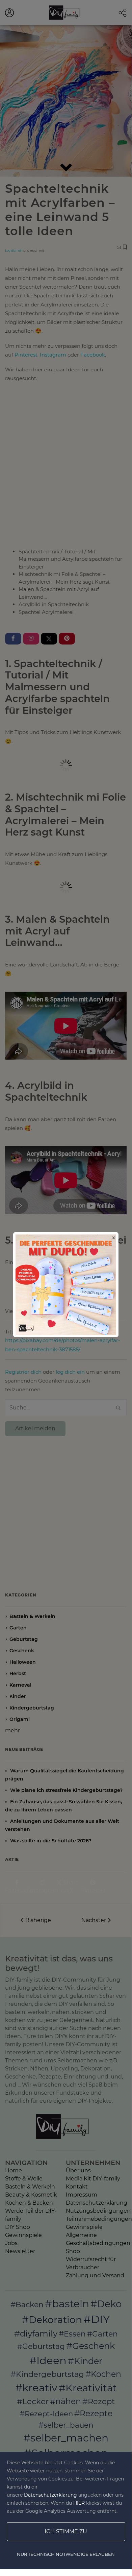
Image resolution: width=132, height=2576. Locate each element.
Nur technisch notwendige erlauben (66, 2554)
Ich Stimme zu (66, 2531)
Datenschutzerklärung (50, 2495)
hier (79, 2503)
